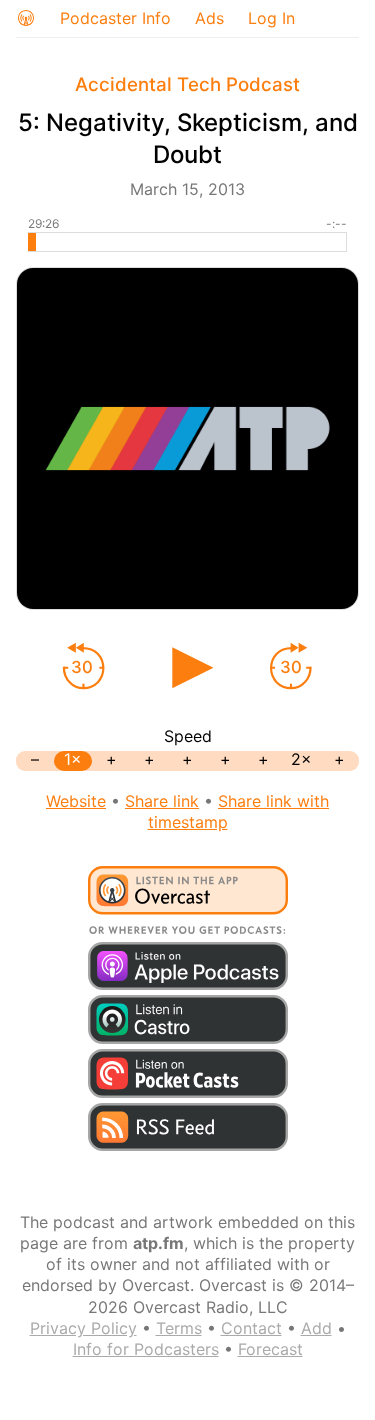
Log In (271, 18)
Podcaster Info (115, 18)
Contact (251, 1328)
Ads (209, 18)
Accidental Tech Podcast (187, 84)
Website (76, 801)
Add (316, 1328)
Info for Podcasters (146, 1349)
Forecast (270, 1349)
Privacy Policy (83, 1328)
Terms (179, 1328)
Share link (162, 801)
